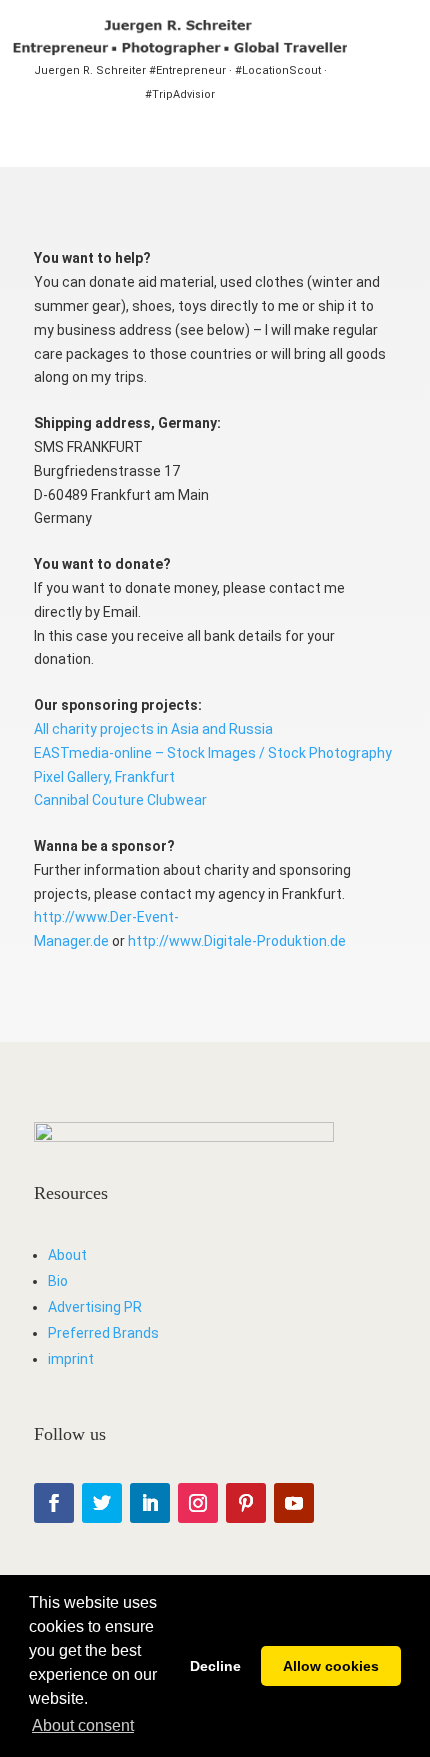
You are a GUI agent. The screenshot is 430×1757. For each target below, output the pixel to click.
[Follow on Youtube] (294, 1503)
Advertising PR (95, 1307)
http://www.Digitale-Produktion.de (237, 941)
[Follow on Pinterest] (246, 1503)
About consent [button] (83, 1725)
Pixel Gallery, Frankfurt (104, 777)
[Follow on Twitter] (102, 1503)
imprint (71, 1359)
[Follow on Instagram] (198, 1503)
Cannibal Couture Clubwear (120, 800)
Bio (58, 1281)
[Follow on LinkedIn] (150, 1503)
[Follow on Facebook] (54, 1503)
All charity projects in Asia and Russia (153, 729)
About (67, 1255)
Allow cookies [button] (331, 1666)
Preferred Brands (103, 1333)
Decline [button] (215, 1666)
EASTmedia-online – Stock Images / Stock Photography (213, 753)
